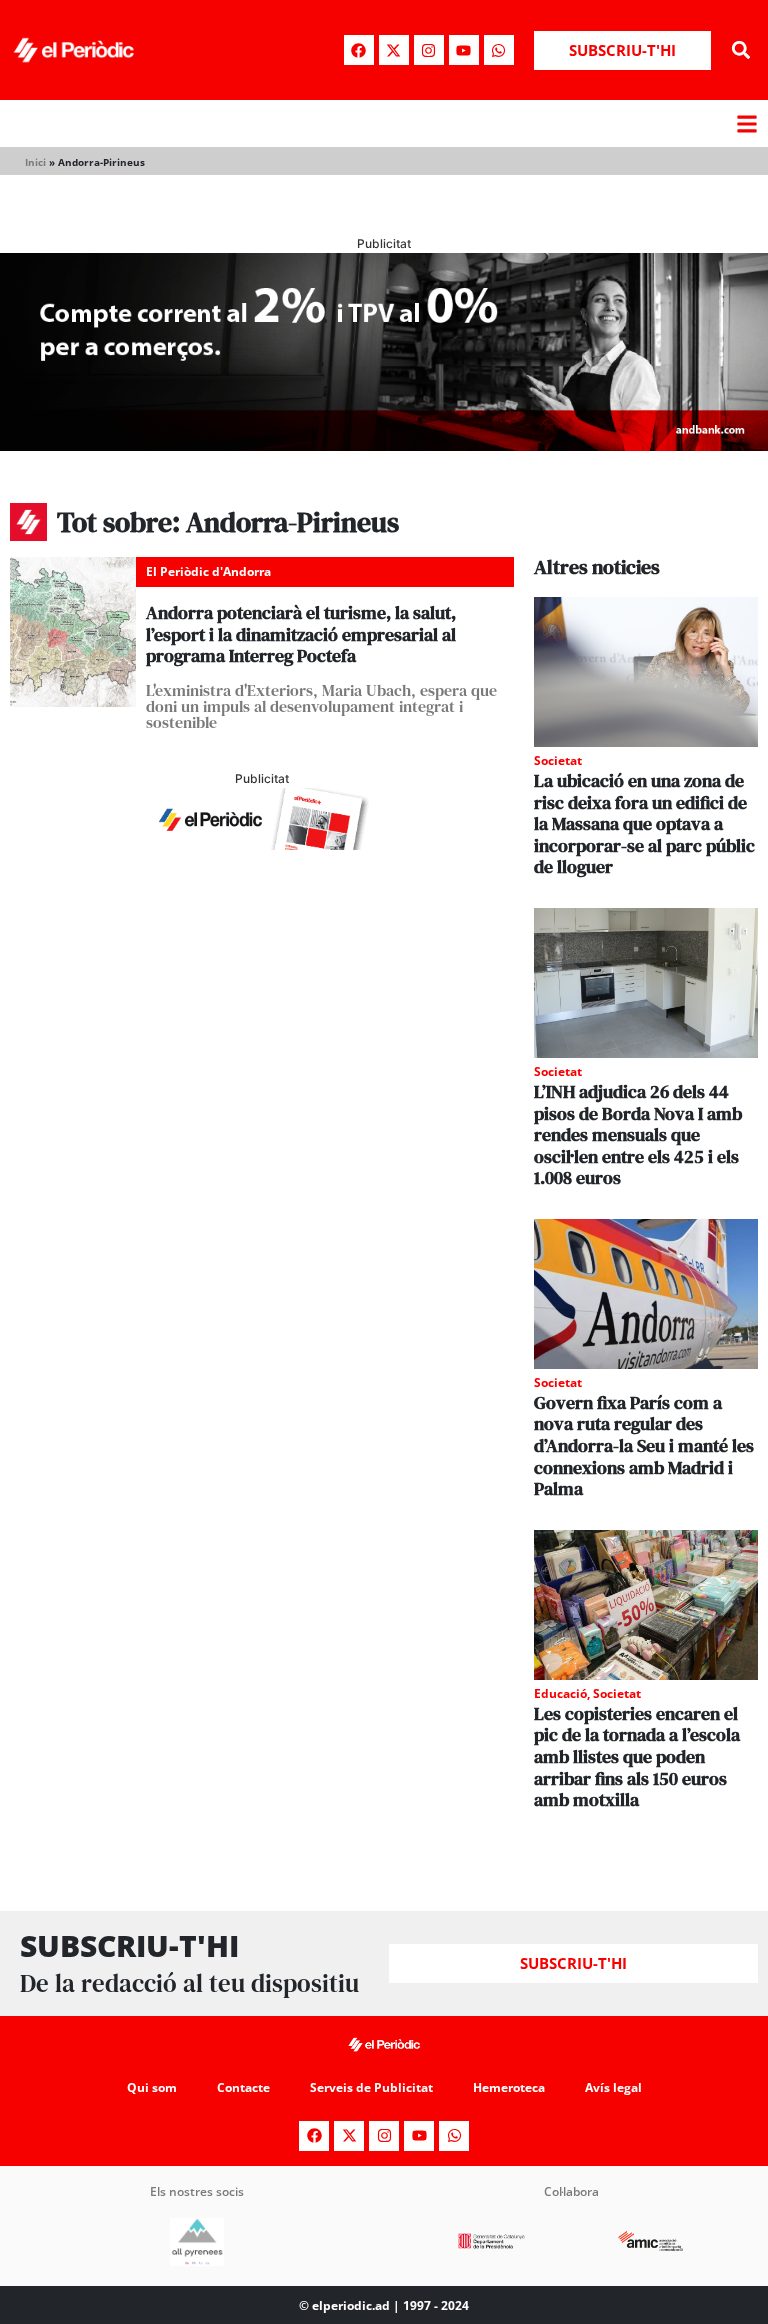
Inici (35, 162)
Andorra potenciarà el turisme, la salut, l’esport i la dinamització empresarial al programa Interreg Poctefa (301, 634)
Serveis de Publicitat (371, 2087)
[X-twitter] (394, 50)
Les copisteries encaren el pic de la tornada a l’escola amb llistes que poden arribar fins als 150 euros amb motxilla (637, 1756)
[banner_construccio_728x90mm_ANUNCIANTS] (262, 844)
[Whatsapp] (499, 50)
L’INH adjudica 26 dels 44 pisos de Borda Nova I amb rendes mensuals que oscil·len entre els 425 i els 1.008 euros (638, 1134)
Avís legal (613, 2087)
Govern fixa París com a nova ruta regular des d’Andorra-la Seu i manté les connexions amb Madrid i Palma (644, 1445)
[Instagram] (429, 50)
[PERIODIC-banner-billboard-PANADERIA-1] (384, 445)
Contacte (243, 2087)
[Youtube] (464, 50)
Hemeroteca (509, 2087)
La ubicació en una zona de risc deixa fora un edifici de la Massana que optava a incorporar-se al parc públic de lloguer (644, 823)
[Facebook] (359, 50)
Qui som (152, 2087)
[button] (741, 50)
